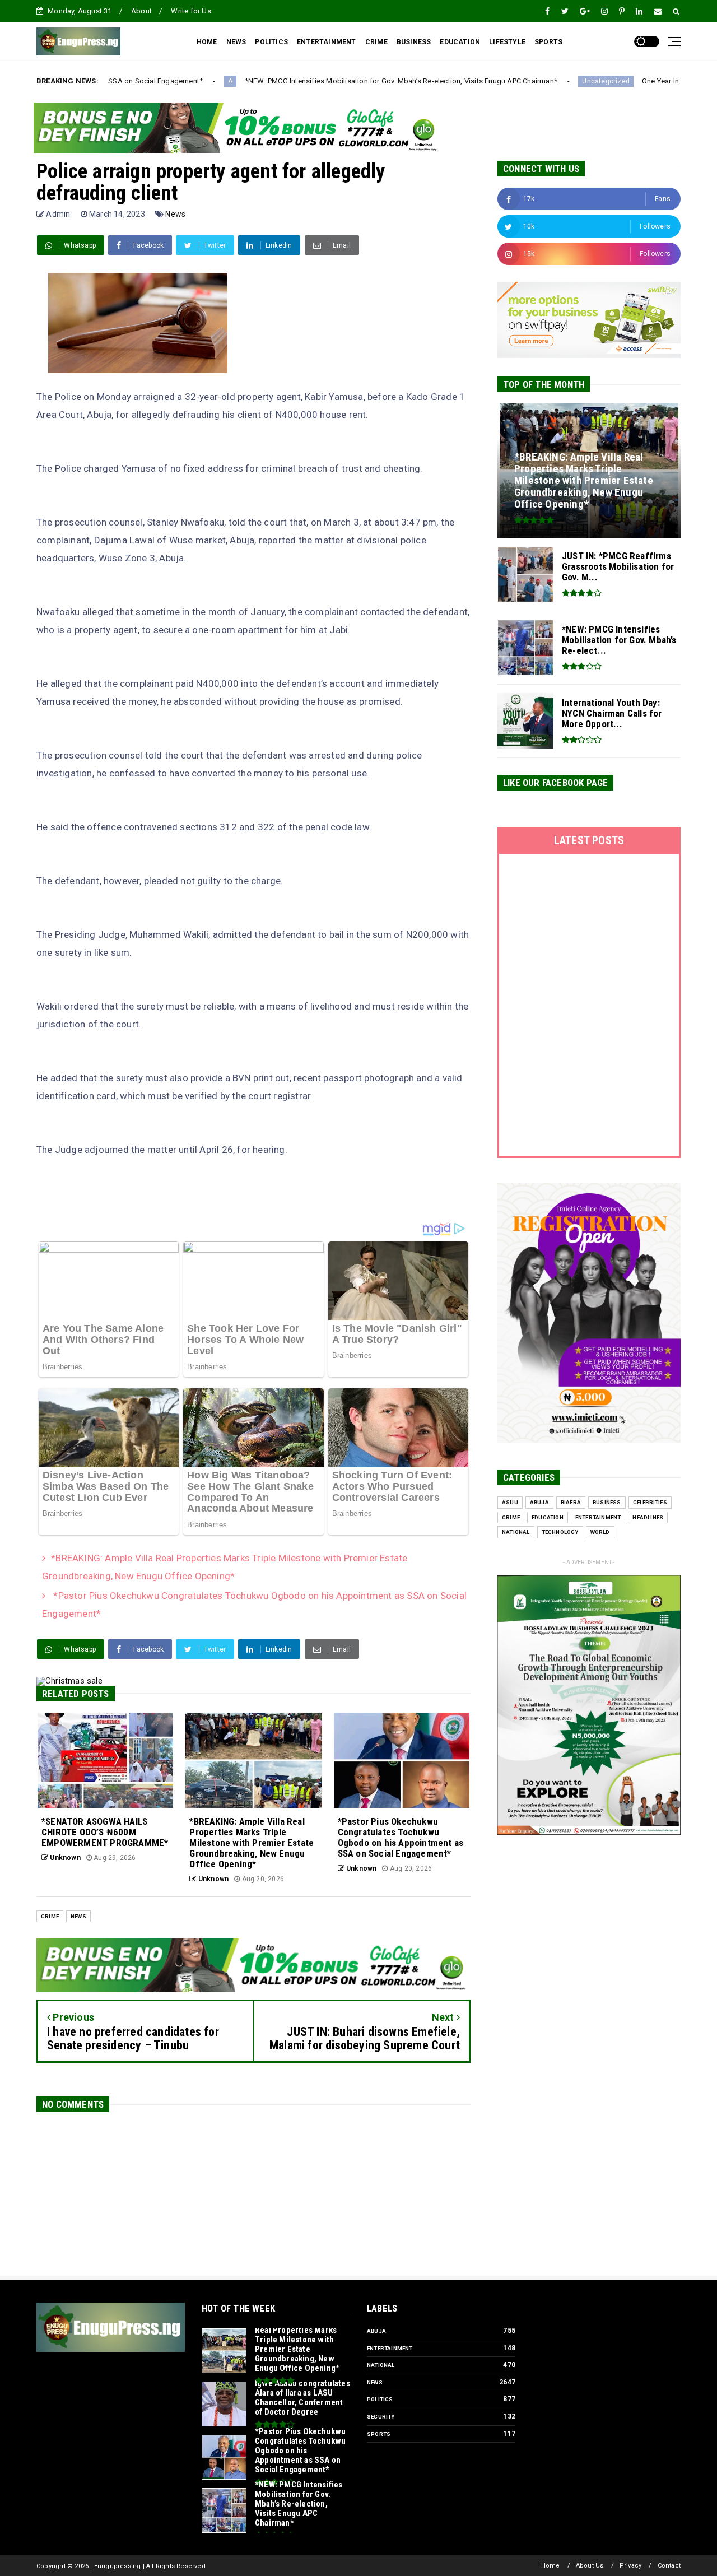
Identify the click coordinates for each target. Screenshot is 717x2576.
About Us (590, 2566)
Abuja (539, 1502)
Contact (669, 2566)
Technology (560, 1532)
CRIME (376, 42)
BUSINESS (414, 42)
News (175, 214)
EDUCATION (460, 42)
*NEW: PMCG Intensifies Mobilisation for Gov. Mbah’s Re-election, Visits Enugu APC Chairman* (280, 81)
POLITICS (271, 42)
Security (381, 2417)
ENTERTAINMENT (327, 42)
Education (548, 1517)
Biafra (571, 1502)
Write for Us (191, 11)
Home (551, 2566)
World (600, 1532)
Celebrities (650, 1502)
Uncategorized (485, 81)
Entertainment (598, 1517)
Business (607, 1502)
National (516, 1532)
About (141, 11)
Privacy (630, 2566)
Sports (379, 2434)
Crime (50, 1916)
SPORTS (548, 42)
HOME (207, 42)
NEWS (236, 42)
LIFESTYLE (507, 42)
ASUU (510, 1502)
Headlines (648, 1517)
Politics (380, 2399)
